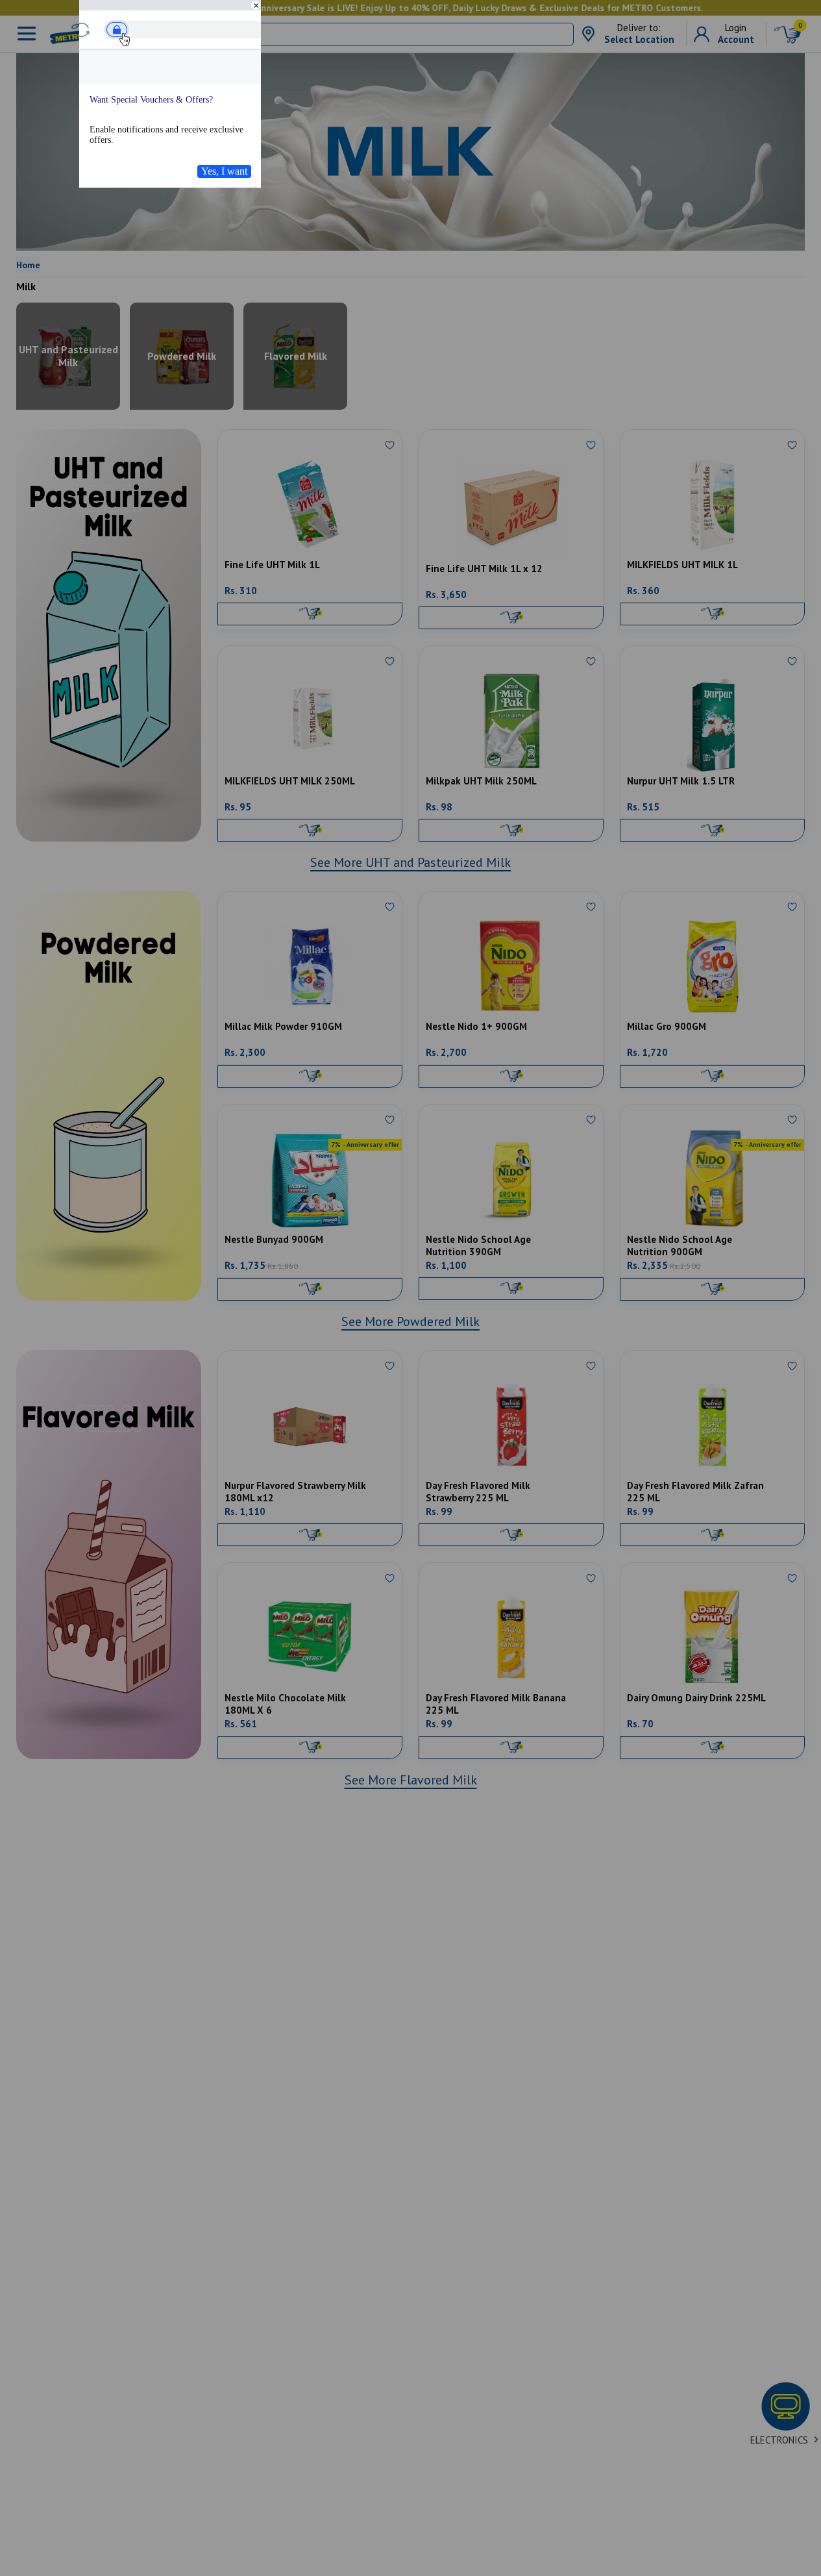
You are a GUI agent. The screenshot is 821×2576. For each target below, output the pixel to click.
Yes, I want (224, 171)
